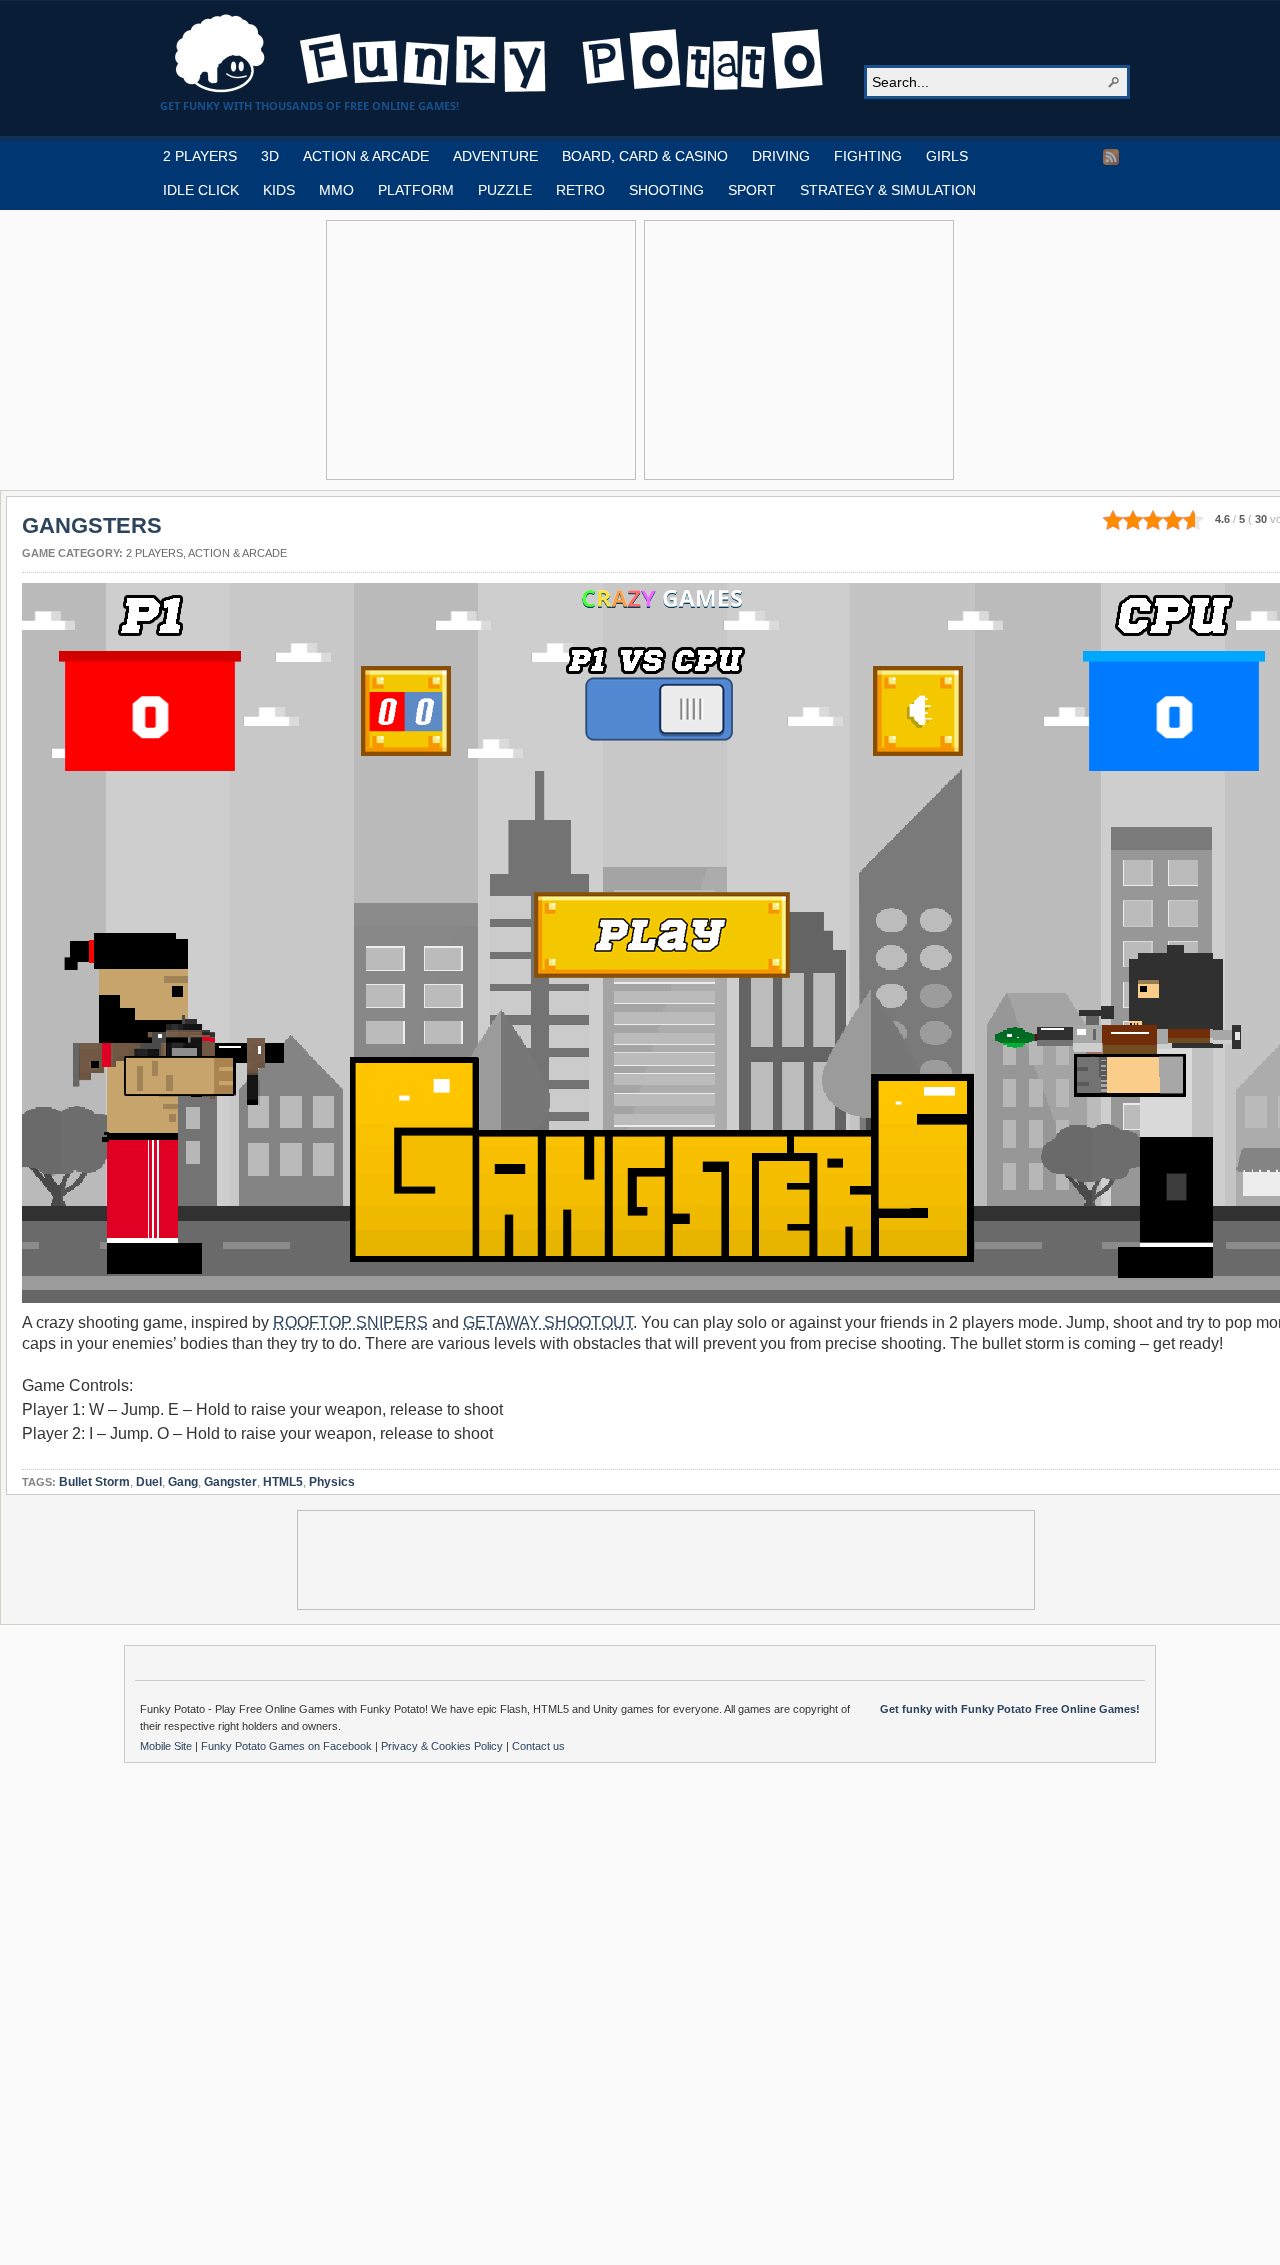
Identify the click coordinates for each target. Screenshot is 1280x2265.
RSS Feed (1111, 157)
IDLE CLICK (201, 190)
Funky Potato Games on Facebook (288, 1746)
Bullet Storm (94, 1482)
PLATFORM (416, 190)
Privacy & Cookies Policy (443, 1746)
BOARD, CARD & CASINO (645, 156)
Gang (183, 1482)
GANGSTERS (92, 525)
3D (270, 156)
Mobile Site (167, 1746)
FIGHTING (868, 156)
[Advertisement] (481, 350)
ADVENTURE (495, 156)
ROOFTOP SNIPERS (350, 1322)
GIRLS (947, 156)
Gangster (230, 1482)
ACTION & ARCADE (366, 156)
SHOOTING (666, 190)
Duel (149, 1482)
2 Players (154, 553)
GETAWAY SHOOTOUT (548, 1322)
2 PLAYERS (200, 156)
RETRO (580, 190)
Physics (332, 1482)
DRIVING (781, 156)
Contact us (538, 1746)
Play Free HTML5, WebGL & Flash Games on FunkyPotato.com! (500, 54)
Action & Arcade (237, 553)
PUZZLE (505, 190)
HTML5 (283, 1482)
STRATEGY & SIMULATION (888, 190)
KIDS (279, 190)
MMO (336, 190)
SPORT (752, 190)
